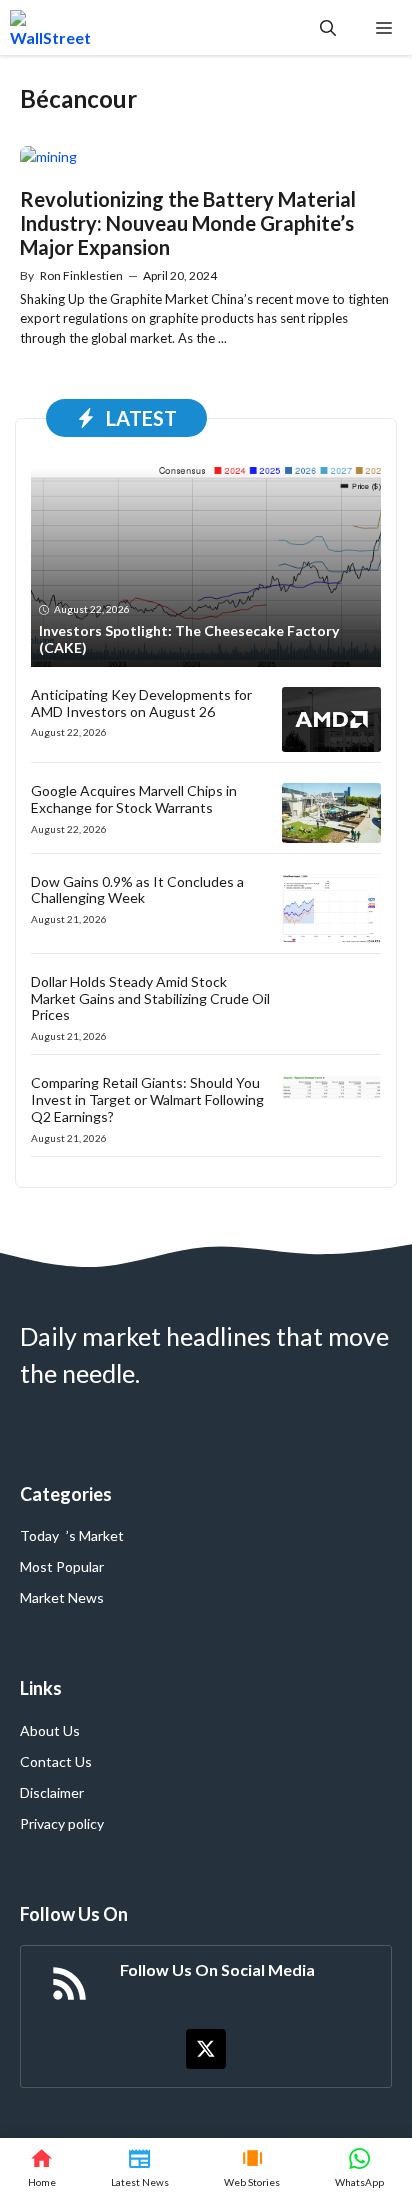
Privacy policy (62, 1823)
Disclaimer (52, 1792)
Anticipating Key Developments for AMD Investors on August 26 (141, 703)
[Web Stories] (252, 2168)
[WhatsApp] (360, 2168)
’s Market (95, 1535)
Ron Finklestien (81, 275)
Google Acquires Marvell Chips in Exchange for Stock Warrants (134, 799)
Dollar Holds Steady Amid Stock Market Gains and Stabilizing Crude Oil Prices (150, 998)
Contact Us (56, 1761)
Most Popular (62, 1566)
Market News (62, 1597)
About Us (50, 1730)
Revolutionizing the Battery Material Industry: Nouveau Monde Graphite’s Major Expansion (188, 223)
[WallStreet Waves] (50, 27)
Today (39, 1535)
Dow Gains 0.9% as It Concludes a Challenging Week (137, 890)
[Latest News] (139, 2168)
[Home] (41, 2168)
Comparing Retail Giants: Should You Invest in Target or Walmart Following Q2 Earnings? (147, 1099)
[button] (328, 27)
